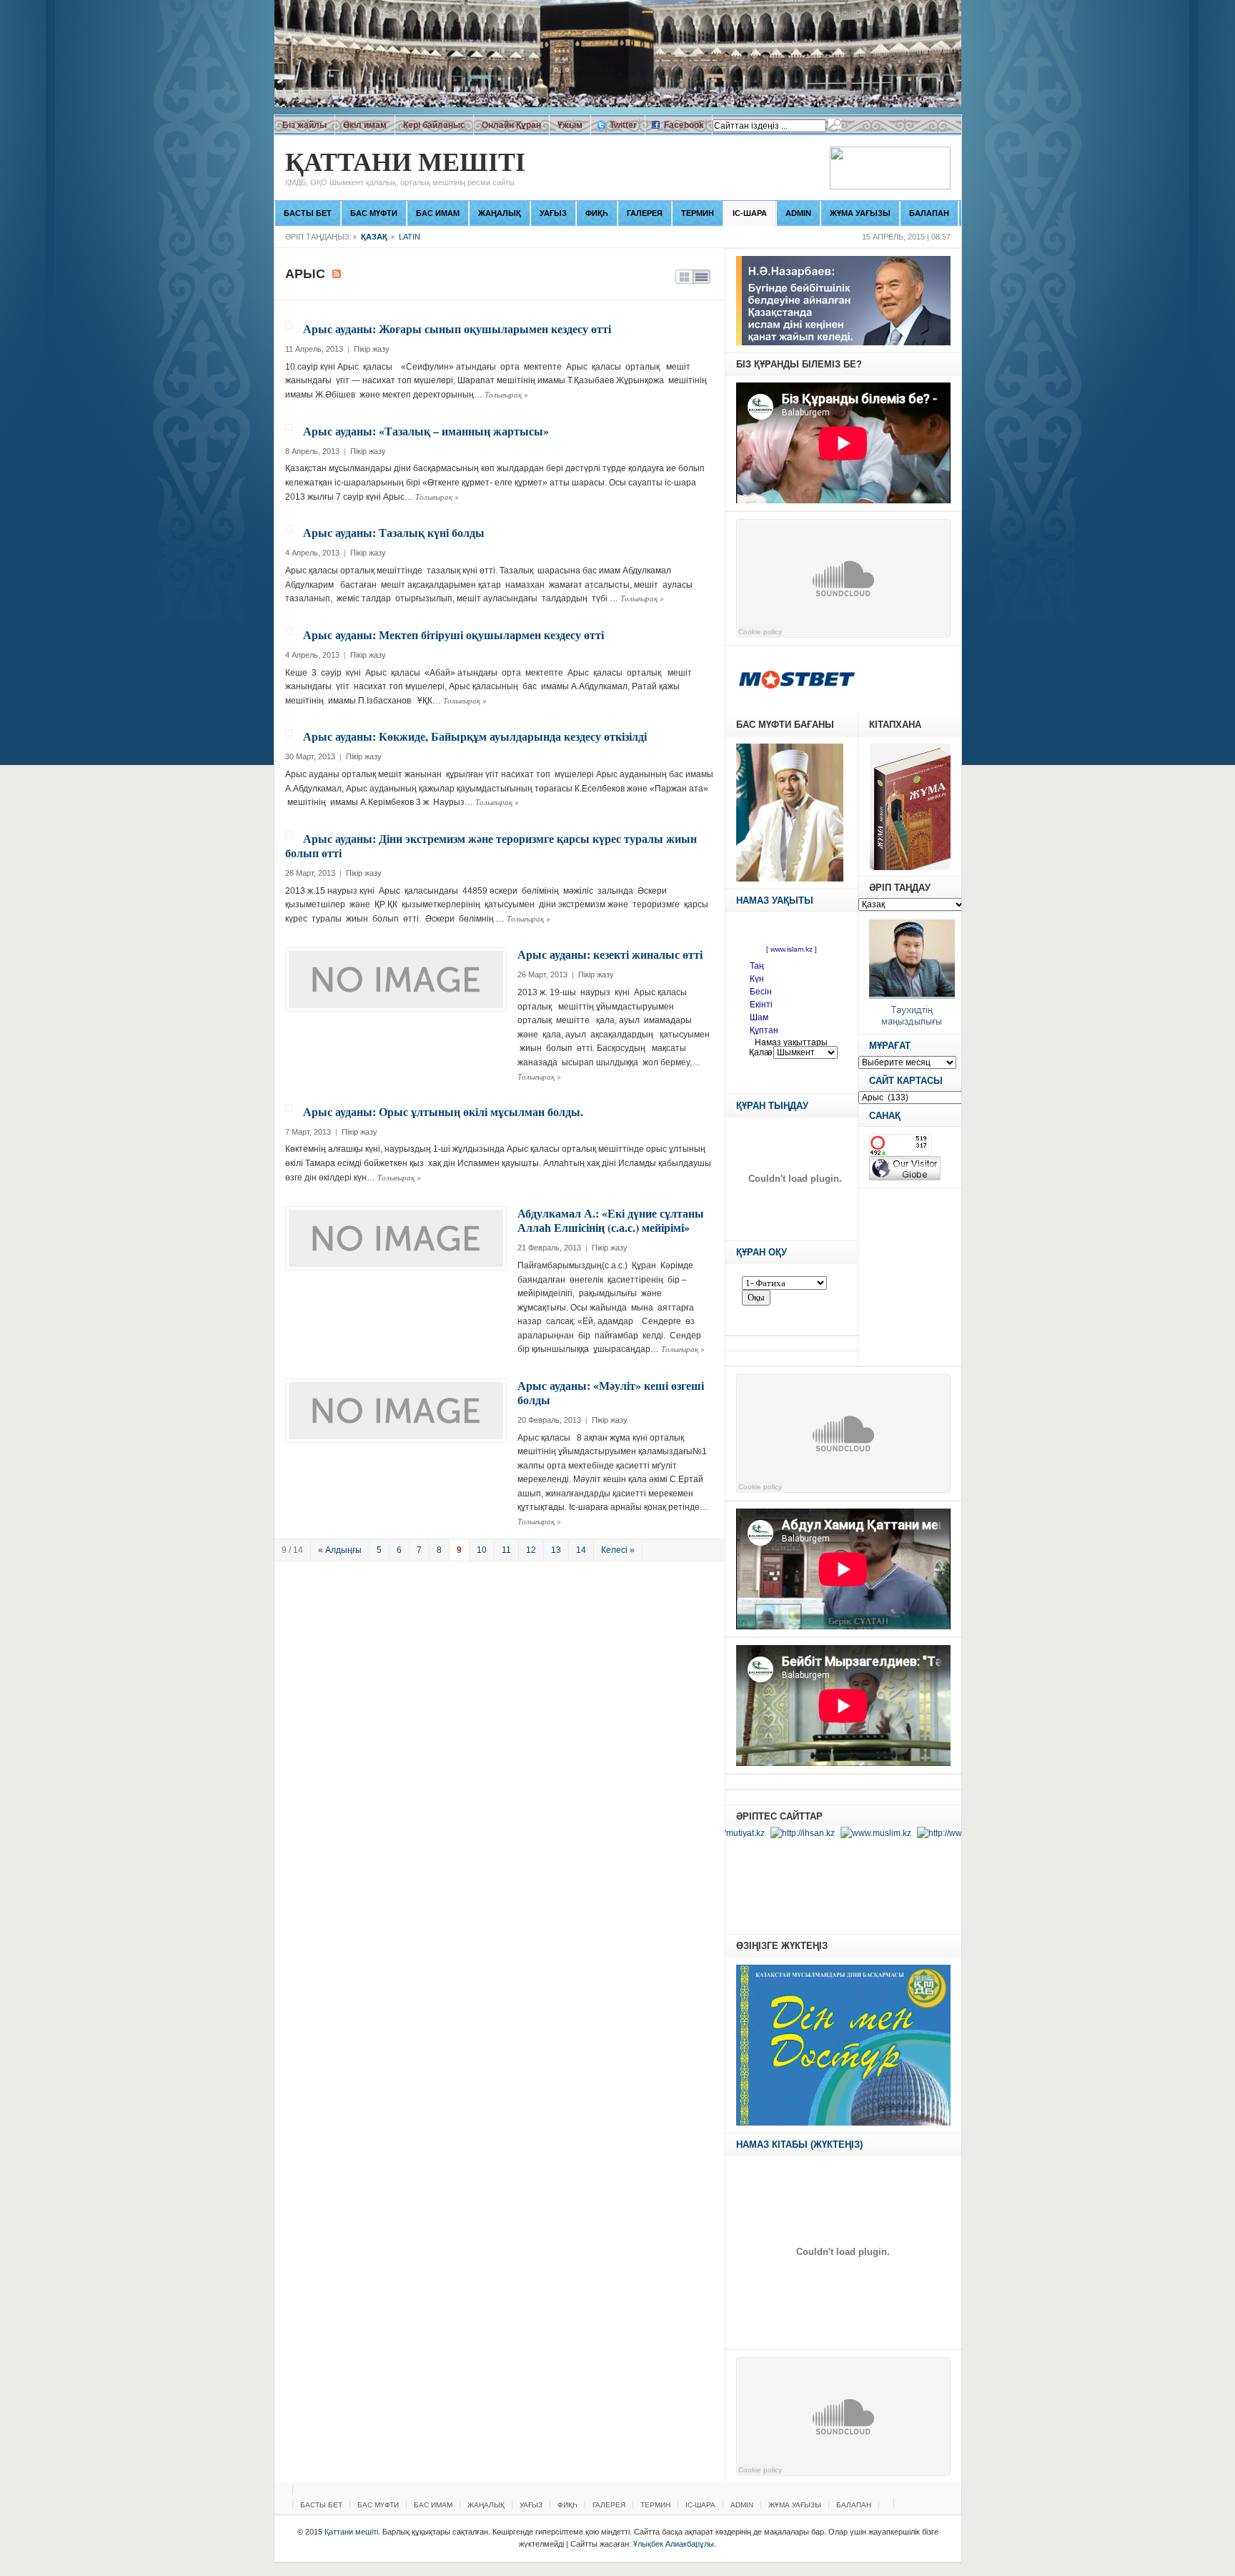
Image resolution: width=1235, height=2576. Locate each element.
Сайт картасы (906, 1081)
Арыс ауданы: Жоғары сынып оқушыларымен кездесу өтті (457, 329)
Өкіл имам (365, 125)
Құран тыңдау (772, 1106)
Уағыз (553, 213)
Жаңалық (500, 213)
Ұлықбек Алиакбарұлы (674, 2544)
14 (581, 1550)
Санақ (885, 1116)
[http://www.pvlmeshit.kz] (914, 1833)
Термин (698, 213)
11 (506, 1550)
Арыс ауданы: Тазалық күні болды (394, 532)
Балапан (929, 213)
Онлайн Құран (511, 125)
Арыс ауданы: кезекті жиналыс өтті (610, 954)
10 (482, 1550)
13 (556, 1550)
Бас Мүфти (374, 213)
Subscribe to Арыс (337, 274)
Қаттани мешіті (405, 168)
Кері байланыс (434, 125)
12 (531, 1550)
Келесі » (618, 1550)
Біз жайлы (304, 125)
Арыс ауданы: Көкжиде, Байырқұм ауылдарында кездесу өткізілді (475, 736)
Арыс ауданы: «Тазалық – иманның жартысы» (426, 431)
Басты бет (308, 213)
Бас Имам (438, 213)
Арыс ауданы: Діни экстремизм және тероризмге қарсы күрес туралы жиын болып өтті (491, 845)
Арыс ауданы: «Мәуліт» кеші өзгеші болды (611, 1392)
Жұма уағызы (860, 213)
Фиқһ (597, 213)
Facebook (684, 125)
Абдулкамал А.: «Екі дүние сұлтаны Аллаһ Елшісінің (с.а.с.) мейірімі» (611, 1220)
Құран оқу (762, 1252)
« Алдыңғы (340, 1550)
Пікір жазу (372, 349)
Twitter (623, 125)
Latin (410, 237)
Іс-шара (750, 213)
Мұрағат (890, 1046)
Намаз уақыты (775, 900)
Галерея (645, 213)
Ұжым (570, 125)
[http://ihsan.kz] (749, 1833)
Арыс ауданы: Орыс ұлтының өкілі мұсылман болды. (443, 1111)
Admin (798, 213)
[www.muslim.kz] (823, 1833)
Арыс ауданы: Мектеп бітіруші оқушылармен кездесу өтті (453, 635)
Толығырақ (506, 394)
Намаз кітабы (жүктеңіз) (799, 2145)
